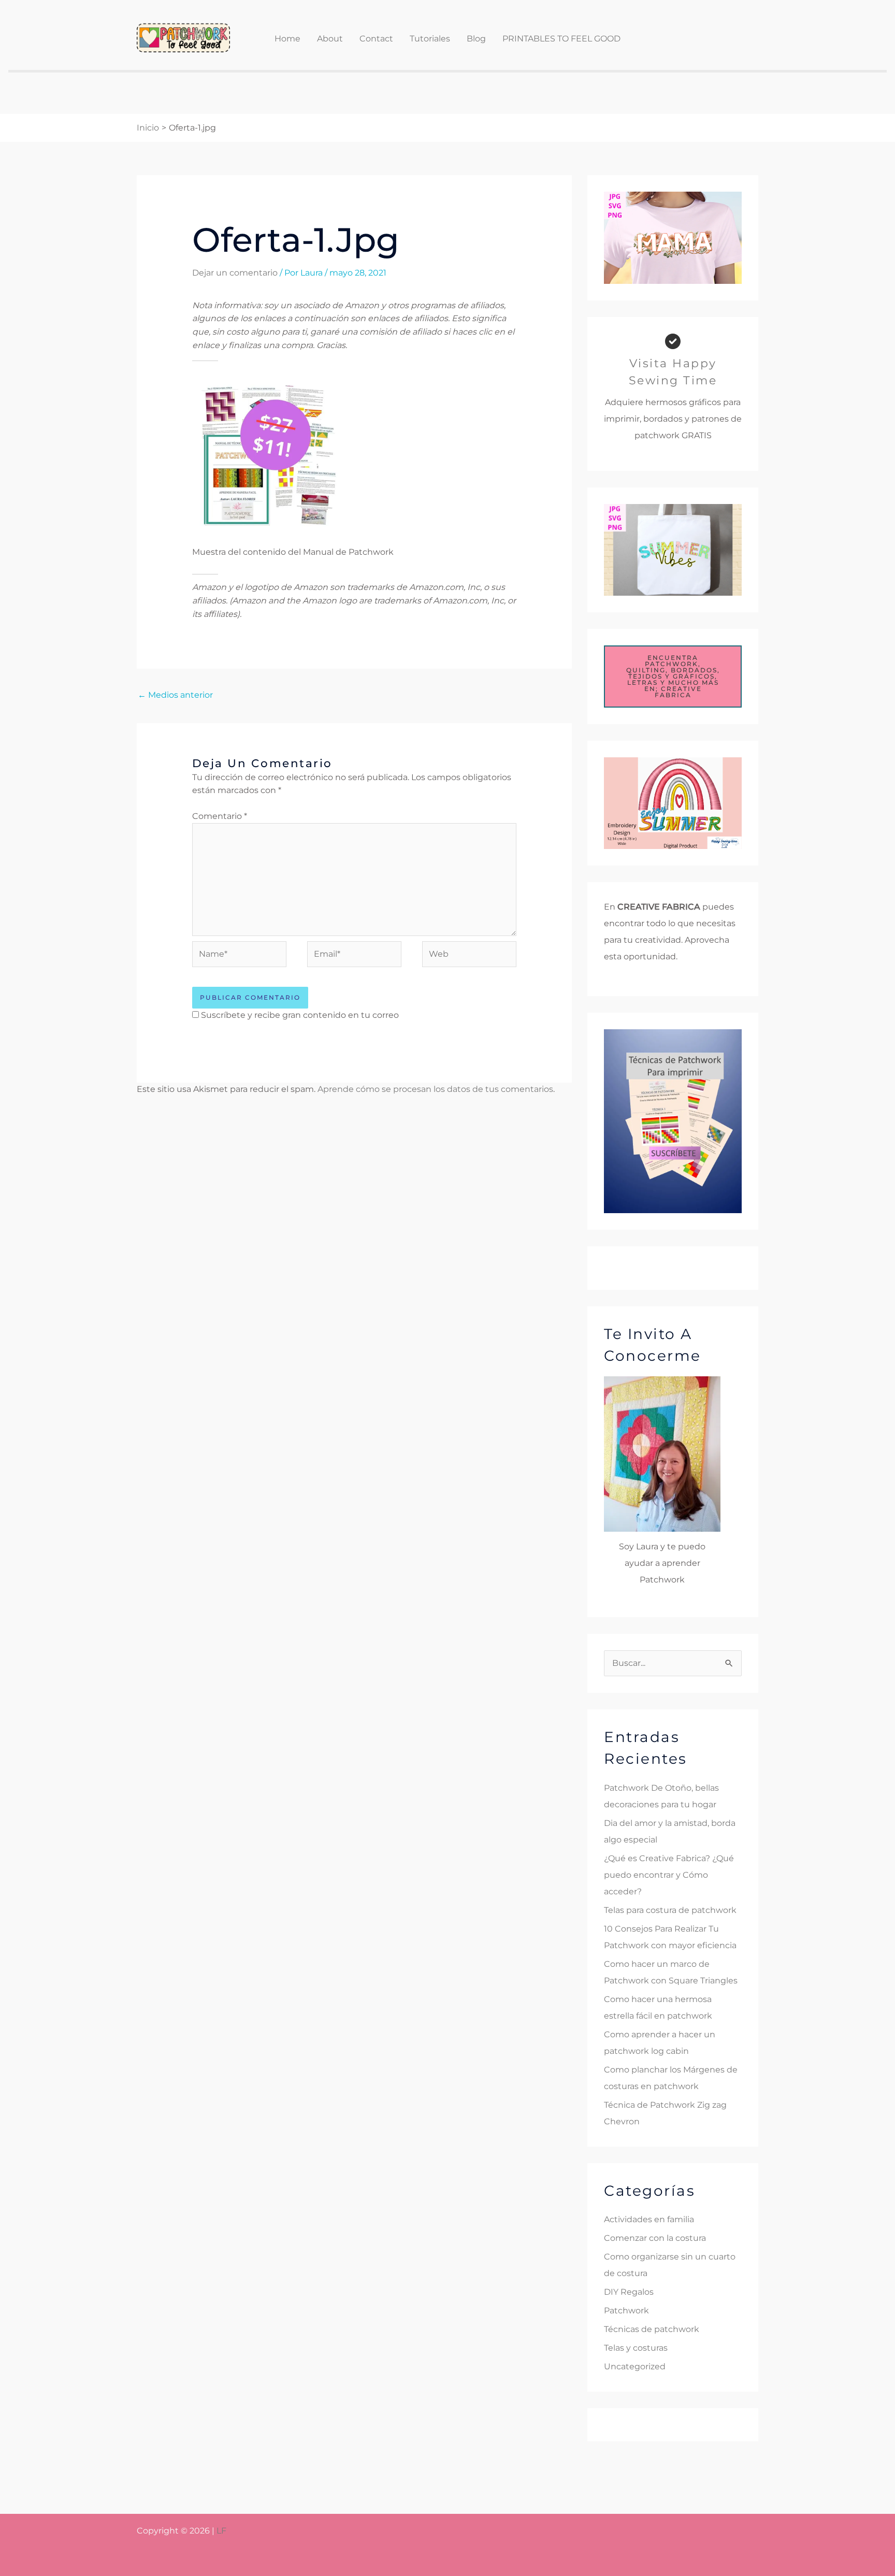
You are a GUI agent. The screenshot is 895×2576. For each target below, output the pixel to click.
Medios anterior (175, 695)
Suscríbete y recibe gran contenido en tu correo (300, 1015)
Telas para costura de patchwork (670, 1910)
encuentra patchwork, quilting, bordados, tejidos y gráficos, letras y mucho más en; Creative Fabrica (673, 676)
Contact (376, 39)
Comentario (220, 816)
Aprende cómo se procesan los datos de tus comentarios (435, 1089)
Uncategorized (635, 2366)
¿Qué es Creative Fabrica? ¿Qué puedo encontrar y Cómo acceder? (669, 1875)
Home (287, 39)
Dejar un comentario (235, 273)
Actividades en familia (649, 2219)
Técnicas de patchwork (652, 2329)
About (330, 39)
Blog (476, 39)
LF (221, 2531)
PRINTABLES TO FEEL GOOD (561, 39)
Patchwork (626, 2311)
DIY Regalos (629, 2292)
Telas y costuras (636, 2348)
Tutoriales (430, 39)
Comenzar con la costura (655, 2238)
